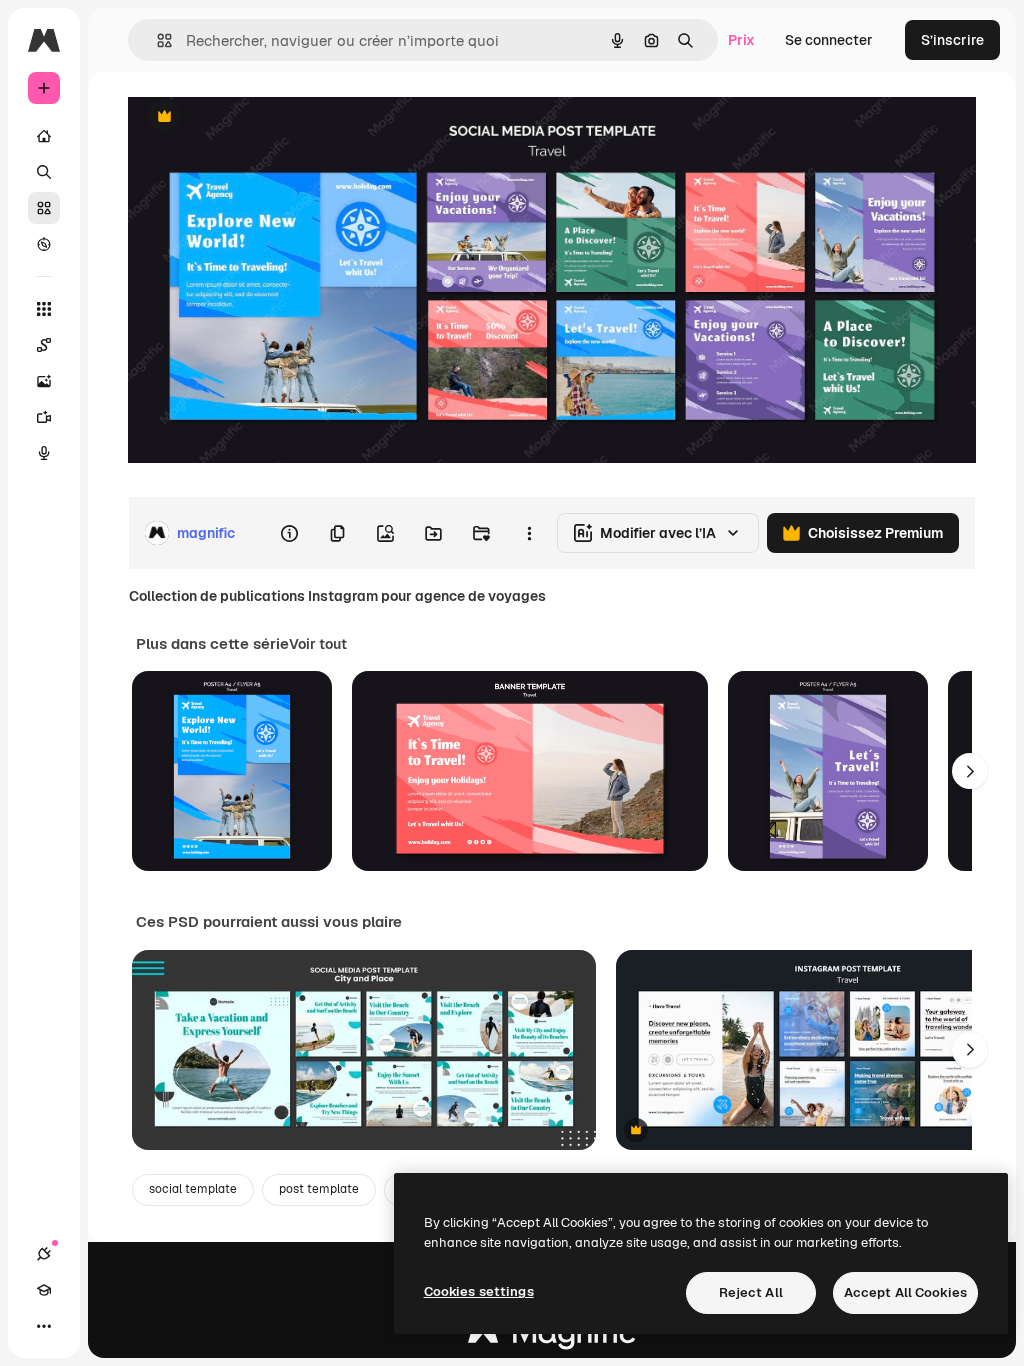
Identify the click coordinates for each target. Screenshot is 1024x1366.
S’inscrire (952, 40)
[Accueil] (44, 136)
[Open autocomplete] (156, 40)
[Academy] (44, 1290)
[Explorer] (44, 244)
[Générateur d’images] (44, 381)
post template (319, 1189)
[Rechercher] (44, 172)
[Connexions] (44, 1254)
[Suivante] (970, 771)
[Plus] (44, 1326)
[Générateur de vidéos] (44, 417)
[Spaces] (44, 345)
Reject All (751, 1292)
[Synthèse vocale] (44, 453)
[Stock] (44, 208)
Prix (741, 40)
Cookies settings (479, 1291)
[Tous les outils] (44, 309)
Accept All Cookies (905, 1292)
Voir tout (318, 644)
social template (193, 1189)
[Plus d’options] (529, 533)
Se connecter (829, 40)
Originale (260, 117)
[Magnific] (552, 1337)
